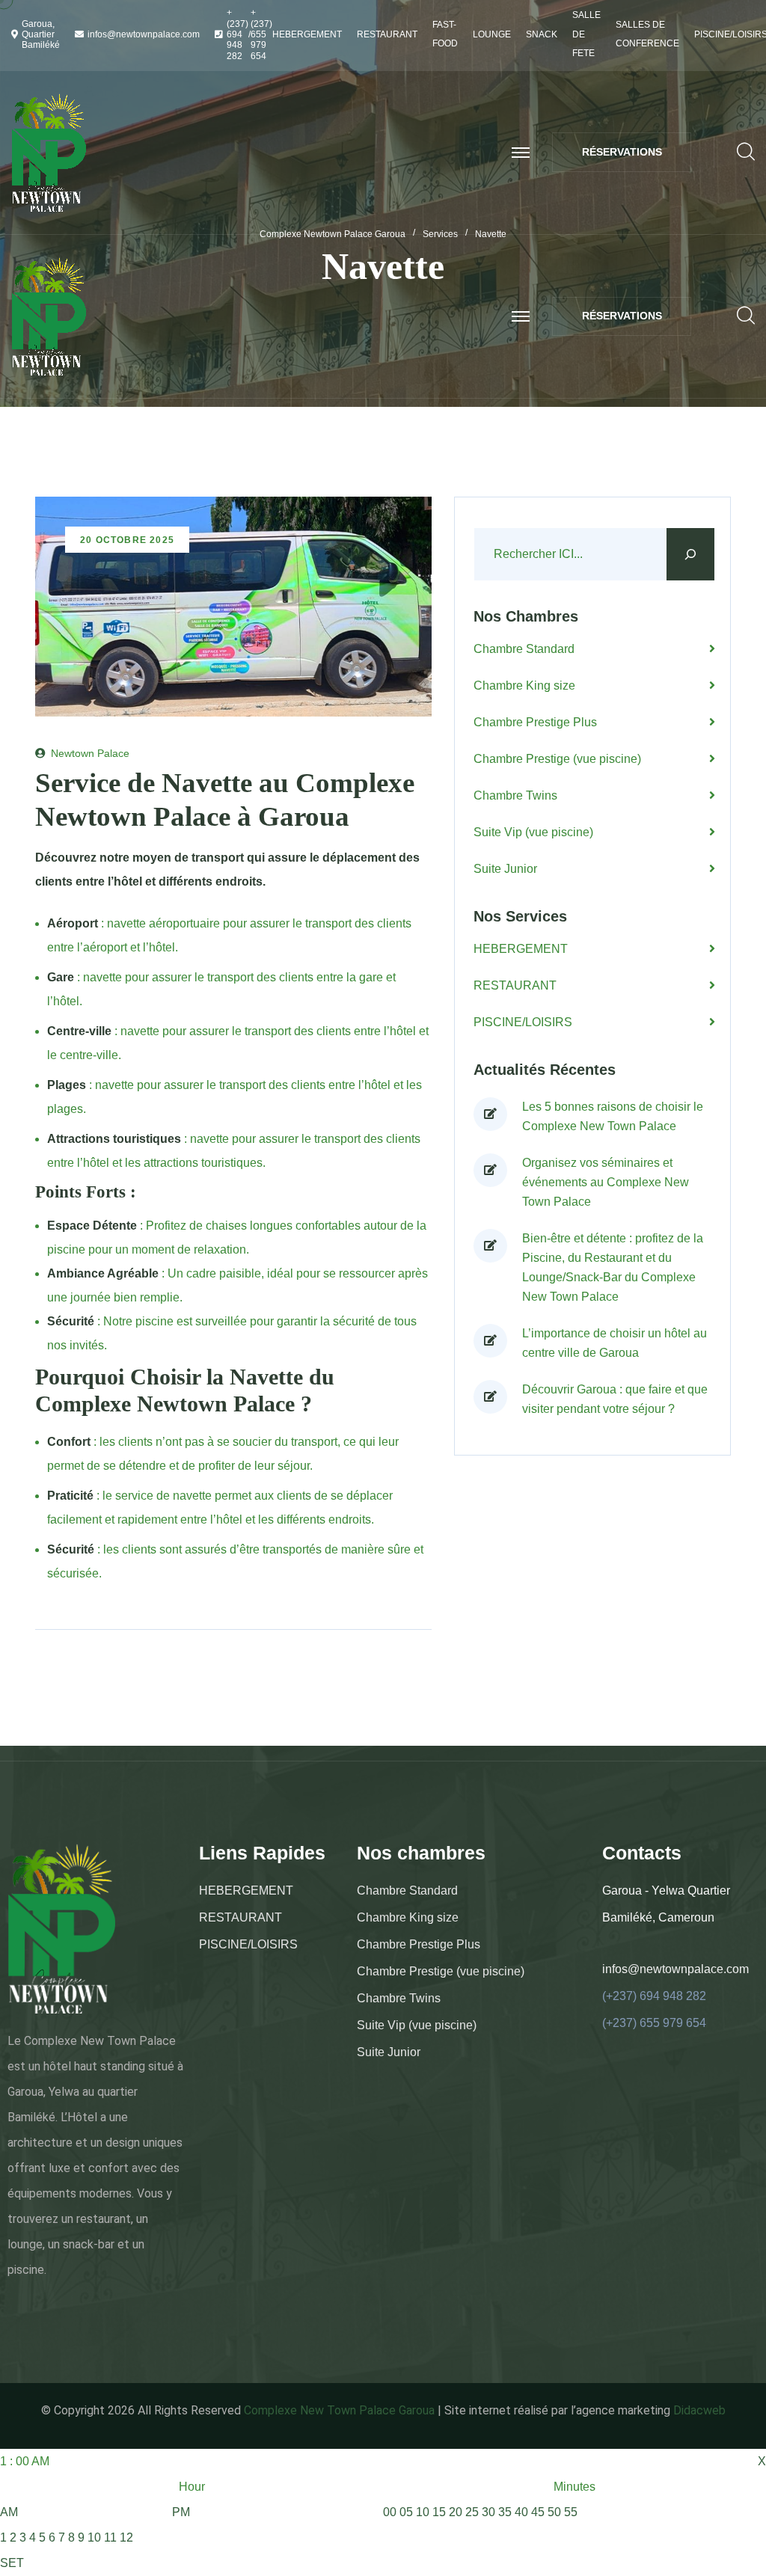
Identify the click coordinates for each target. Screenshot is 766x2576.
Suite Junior (505, 869)
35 (505, 2512)
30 (488, 2512)
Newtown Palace (90, 753)
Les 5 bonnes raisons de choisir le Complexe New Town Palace (613, 1116)
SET (12, 2563)
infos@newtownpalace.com (144, 34)
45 (538, 2512)
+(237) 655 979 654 (261, 34)
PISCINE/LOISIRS (523, 1022)
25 (472, 2512)
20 (456, 2512)
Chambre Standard (524, 649)
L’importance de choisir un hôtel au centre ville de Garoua (615, 1343)
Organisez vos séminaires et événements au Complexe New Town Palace (606, 1182)
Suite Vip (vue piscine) (533, 832)
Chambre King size (524, 686)
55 (571, 2512)
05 (406, 2512)
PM (181, 2512)
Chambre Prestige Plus (535, 722)
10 (94, 2537)
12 (126, 2537)
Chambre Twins (515, 795)
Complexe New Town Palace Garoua (339, 2410)
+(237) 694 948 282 (238, 34)
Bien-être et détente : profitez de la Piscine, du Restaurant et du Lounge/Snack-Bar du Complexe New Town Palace (613, 1267)
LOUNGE (492, 34)
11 (110, 2537)
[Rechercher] (690, 554)
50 (554, 2512)
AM (9, 2512)
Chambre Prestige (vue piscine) (557, 759)
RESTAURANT (387, 34)
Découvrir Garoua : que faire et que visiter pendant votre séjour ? (615, 1399)
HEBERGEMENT (307, 34)
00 (390, 2512)
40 (521, 2512)
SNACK (542, 34)
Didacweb (699, 2410)
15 (439, 2512)
